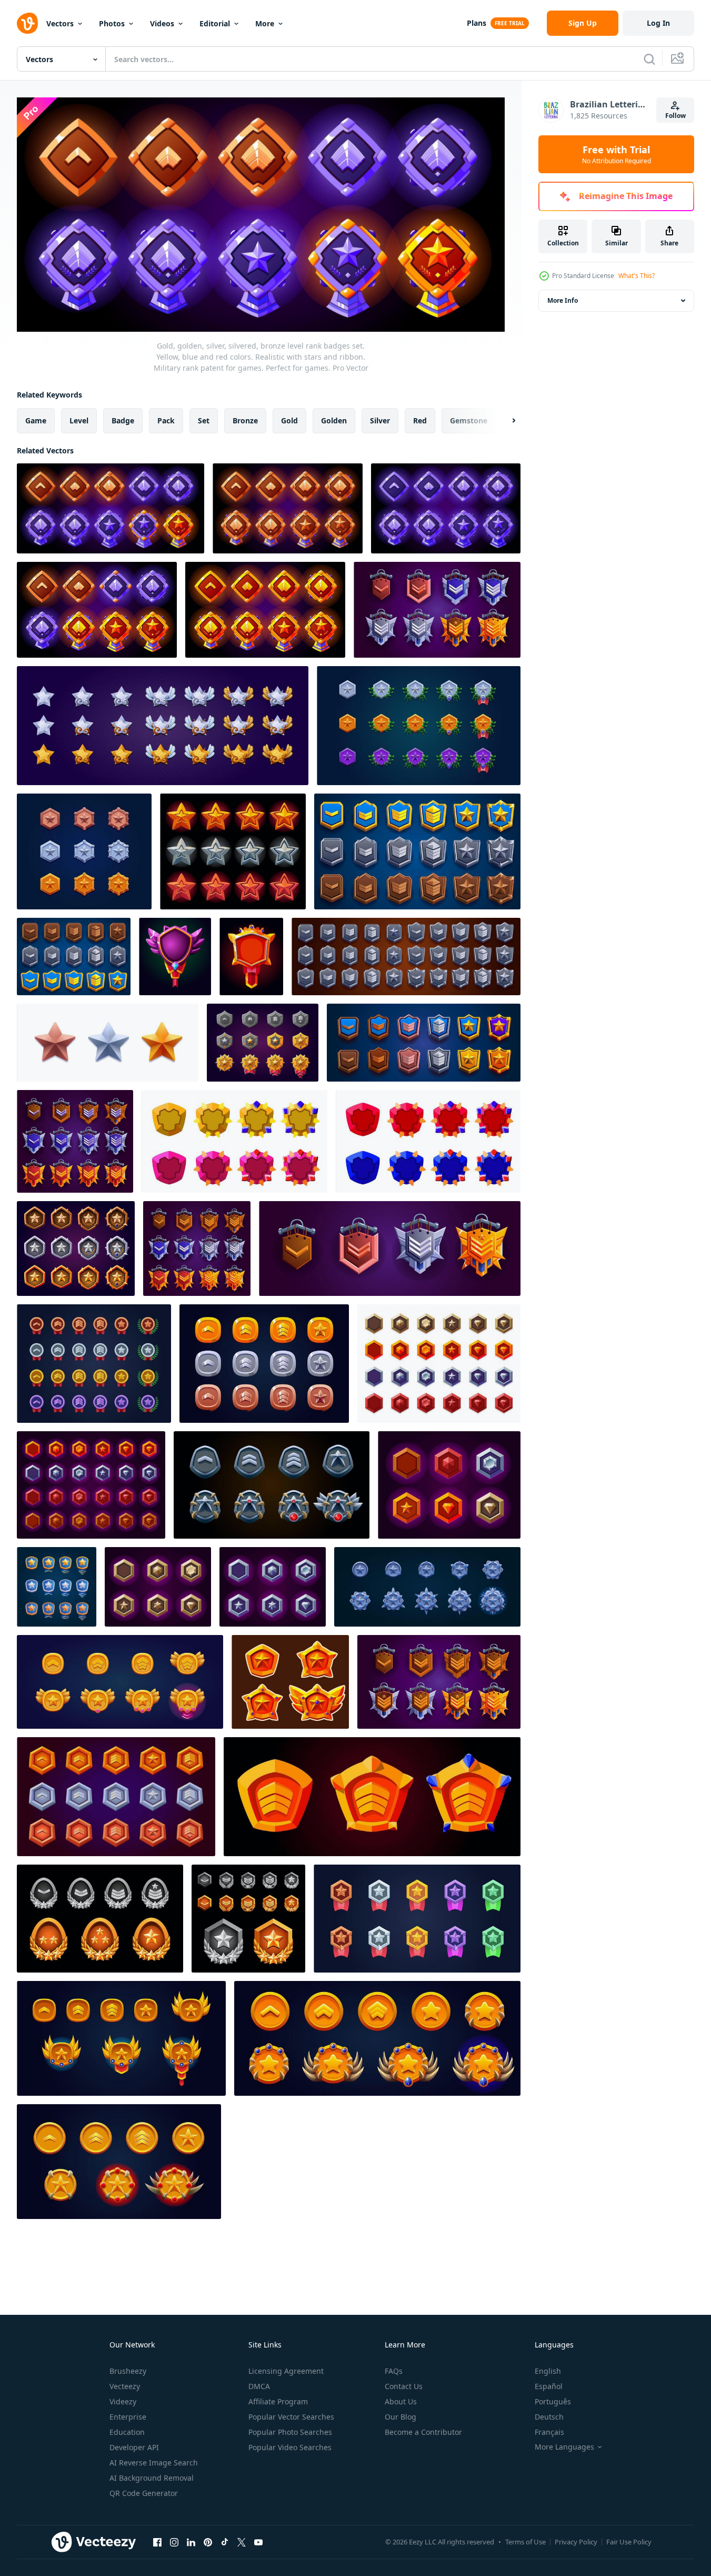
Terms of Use (525, 2542)
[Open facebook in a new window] (157, 2542)
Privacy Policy (576, 2542)
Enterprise (128, 2417)
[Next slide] (505, 421)
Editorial (215, 23)
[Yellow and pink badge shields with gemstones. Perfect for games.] (234, 1141)
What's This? (637, 276)
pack (166, 420)
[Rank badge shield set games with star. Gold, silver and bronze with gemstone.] (76, 1249)
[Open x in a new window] (242, 2542)
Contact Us (404, 2386)
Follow (675, 116)
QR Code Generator (144, 2493)
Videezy (123, 2401)
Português (553, 2401)
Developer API (134, 2447)
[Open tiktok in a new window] (225, 2542)
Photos (112, 23)
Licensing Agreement (286, 2371)
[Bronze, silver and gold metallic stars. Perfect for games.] (108, 1043)
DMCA (259, 2386)
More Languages (564, 2447)
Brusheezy (128, 2371)
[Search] (649, 59)
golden (334, 420)
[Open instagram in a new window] (174, 2542)
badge (123, 420)
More (265, 23)
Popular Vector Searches (291, 2417)
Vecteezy (125, 2386)
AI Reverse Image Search (154, 2463)
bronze (245, 420)
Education (127, 2432)
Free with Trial (617, 154)
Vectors (60, 23)
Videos (162, 23)
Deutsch (549, 2417)
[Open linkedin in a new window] (191, 2542)
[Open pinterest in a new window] (208, 2542)
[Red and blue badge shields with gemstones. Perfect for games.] (428, 1141)
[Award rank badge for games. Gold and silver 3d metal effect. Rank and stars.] (248, 1919)
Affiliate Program (278, 2401)
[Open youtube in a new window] (258, 2542)
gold (289, 420)
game (36, 420)
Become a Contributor (423, 2432)
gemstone (469, 420)
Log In (658, 23)
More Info (563, 300)
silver (380, 420)
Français (549, 2432)
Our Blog (400, 2417)
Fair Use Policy (629, 2542)
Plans (477, 23)
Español (549, 2386)
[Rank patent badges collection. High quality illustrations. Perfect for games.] (427, 1587)
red (420, 420)
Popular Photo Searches (290, 2432)
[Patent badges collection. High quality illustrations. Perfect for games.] (94, 1364)
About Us (401, 2401)
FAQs (394, 2371)
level (79, 420)
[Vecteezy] (27, 23)
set (204, 420)
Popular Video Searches (290, 2447)
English (548, 2371)
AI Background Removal (152, 2478)
